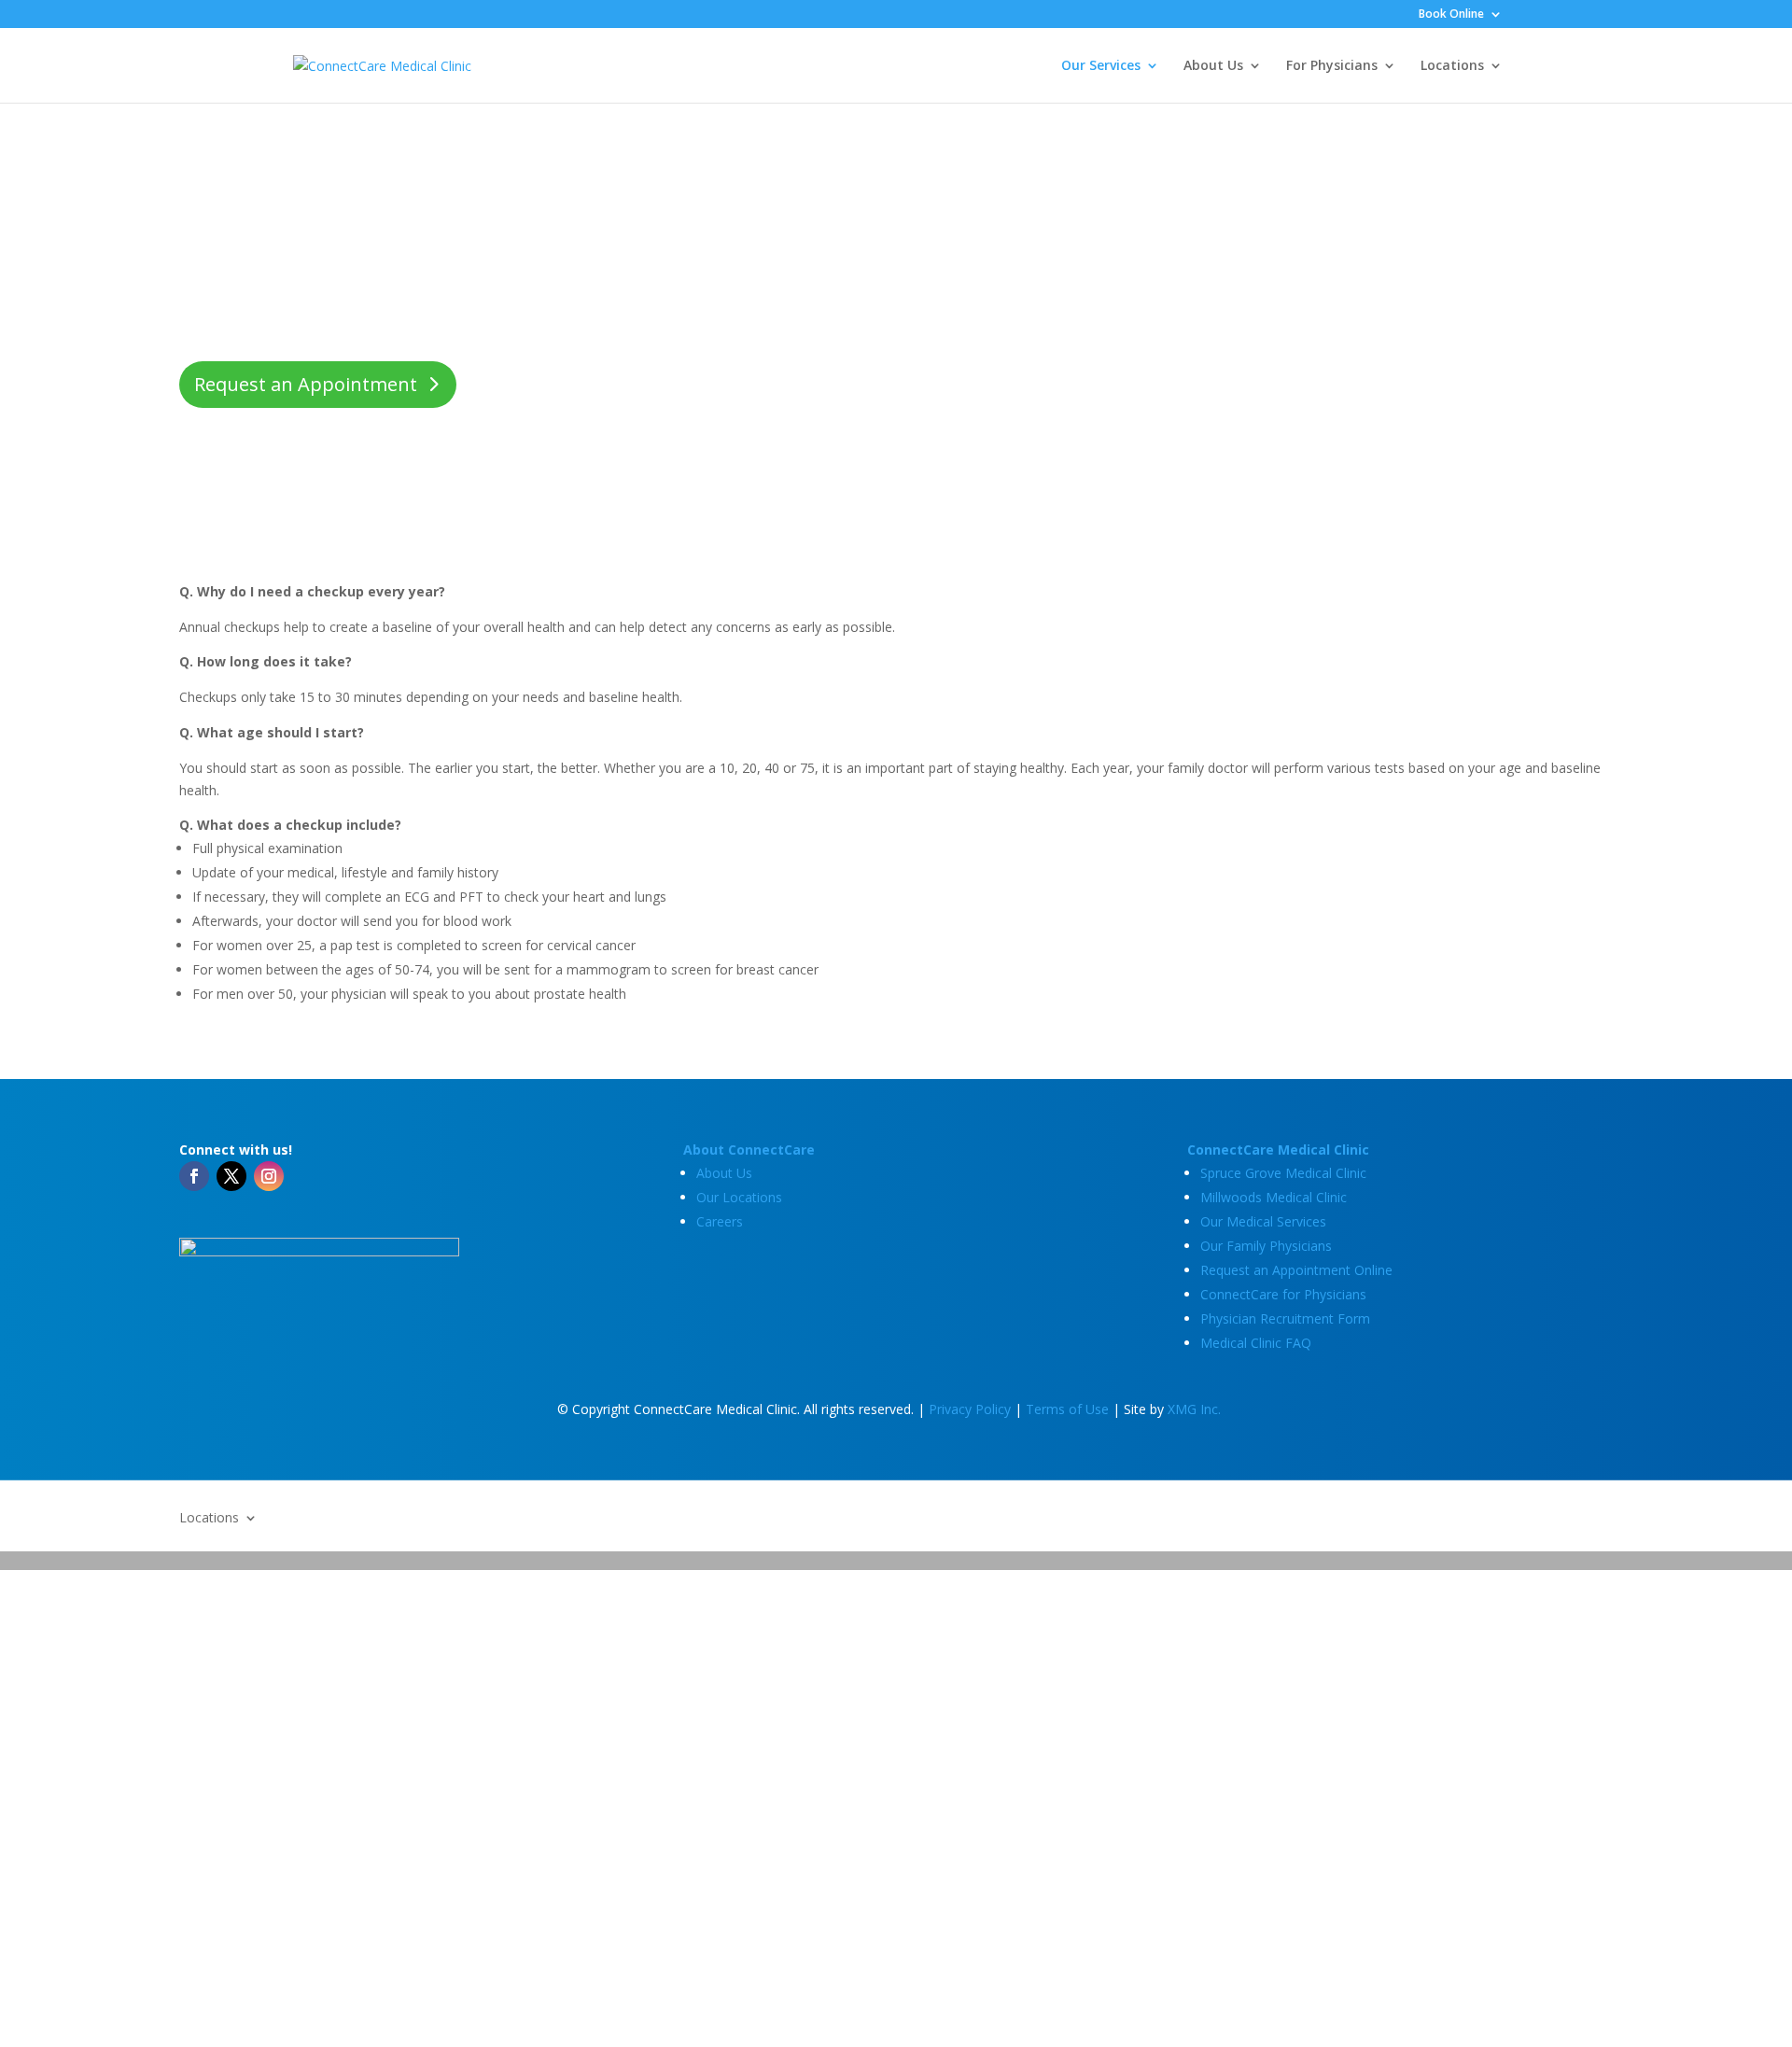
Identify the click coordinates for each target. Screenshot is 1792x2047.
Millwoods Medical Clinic (1274, 1197)
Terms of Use (1067, 1409)
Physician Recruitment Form (1285, 1318)
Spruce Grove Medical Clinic (1283, 1173)
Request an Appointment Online (1296, 1270)
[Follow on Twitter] (231, 1176)
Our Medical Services (1263, 1221)
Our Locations (739, 1197)
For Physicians (1332, 66)
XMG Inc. (1194, 1409)
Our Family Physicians (1266, 1246)
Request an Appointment (306, 384)
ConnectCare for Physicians (1283, 1294)
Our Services (1101, 66)
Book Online (1451, 15)
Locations (1452, 66)
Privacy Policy (970, 1409)
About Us (1213, 66)
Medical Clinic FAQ (1256, 1343)
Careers (720, 1221)
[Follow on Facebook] (194, 1176)
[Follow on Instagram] (269, 1176)
